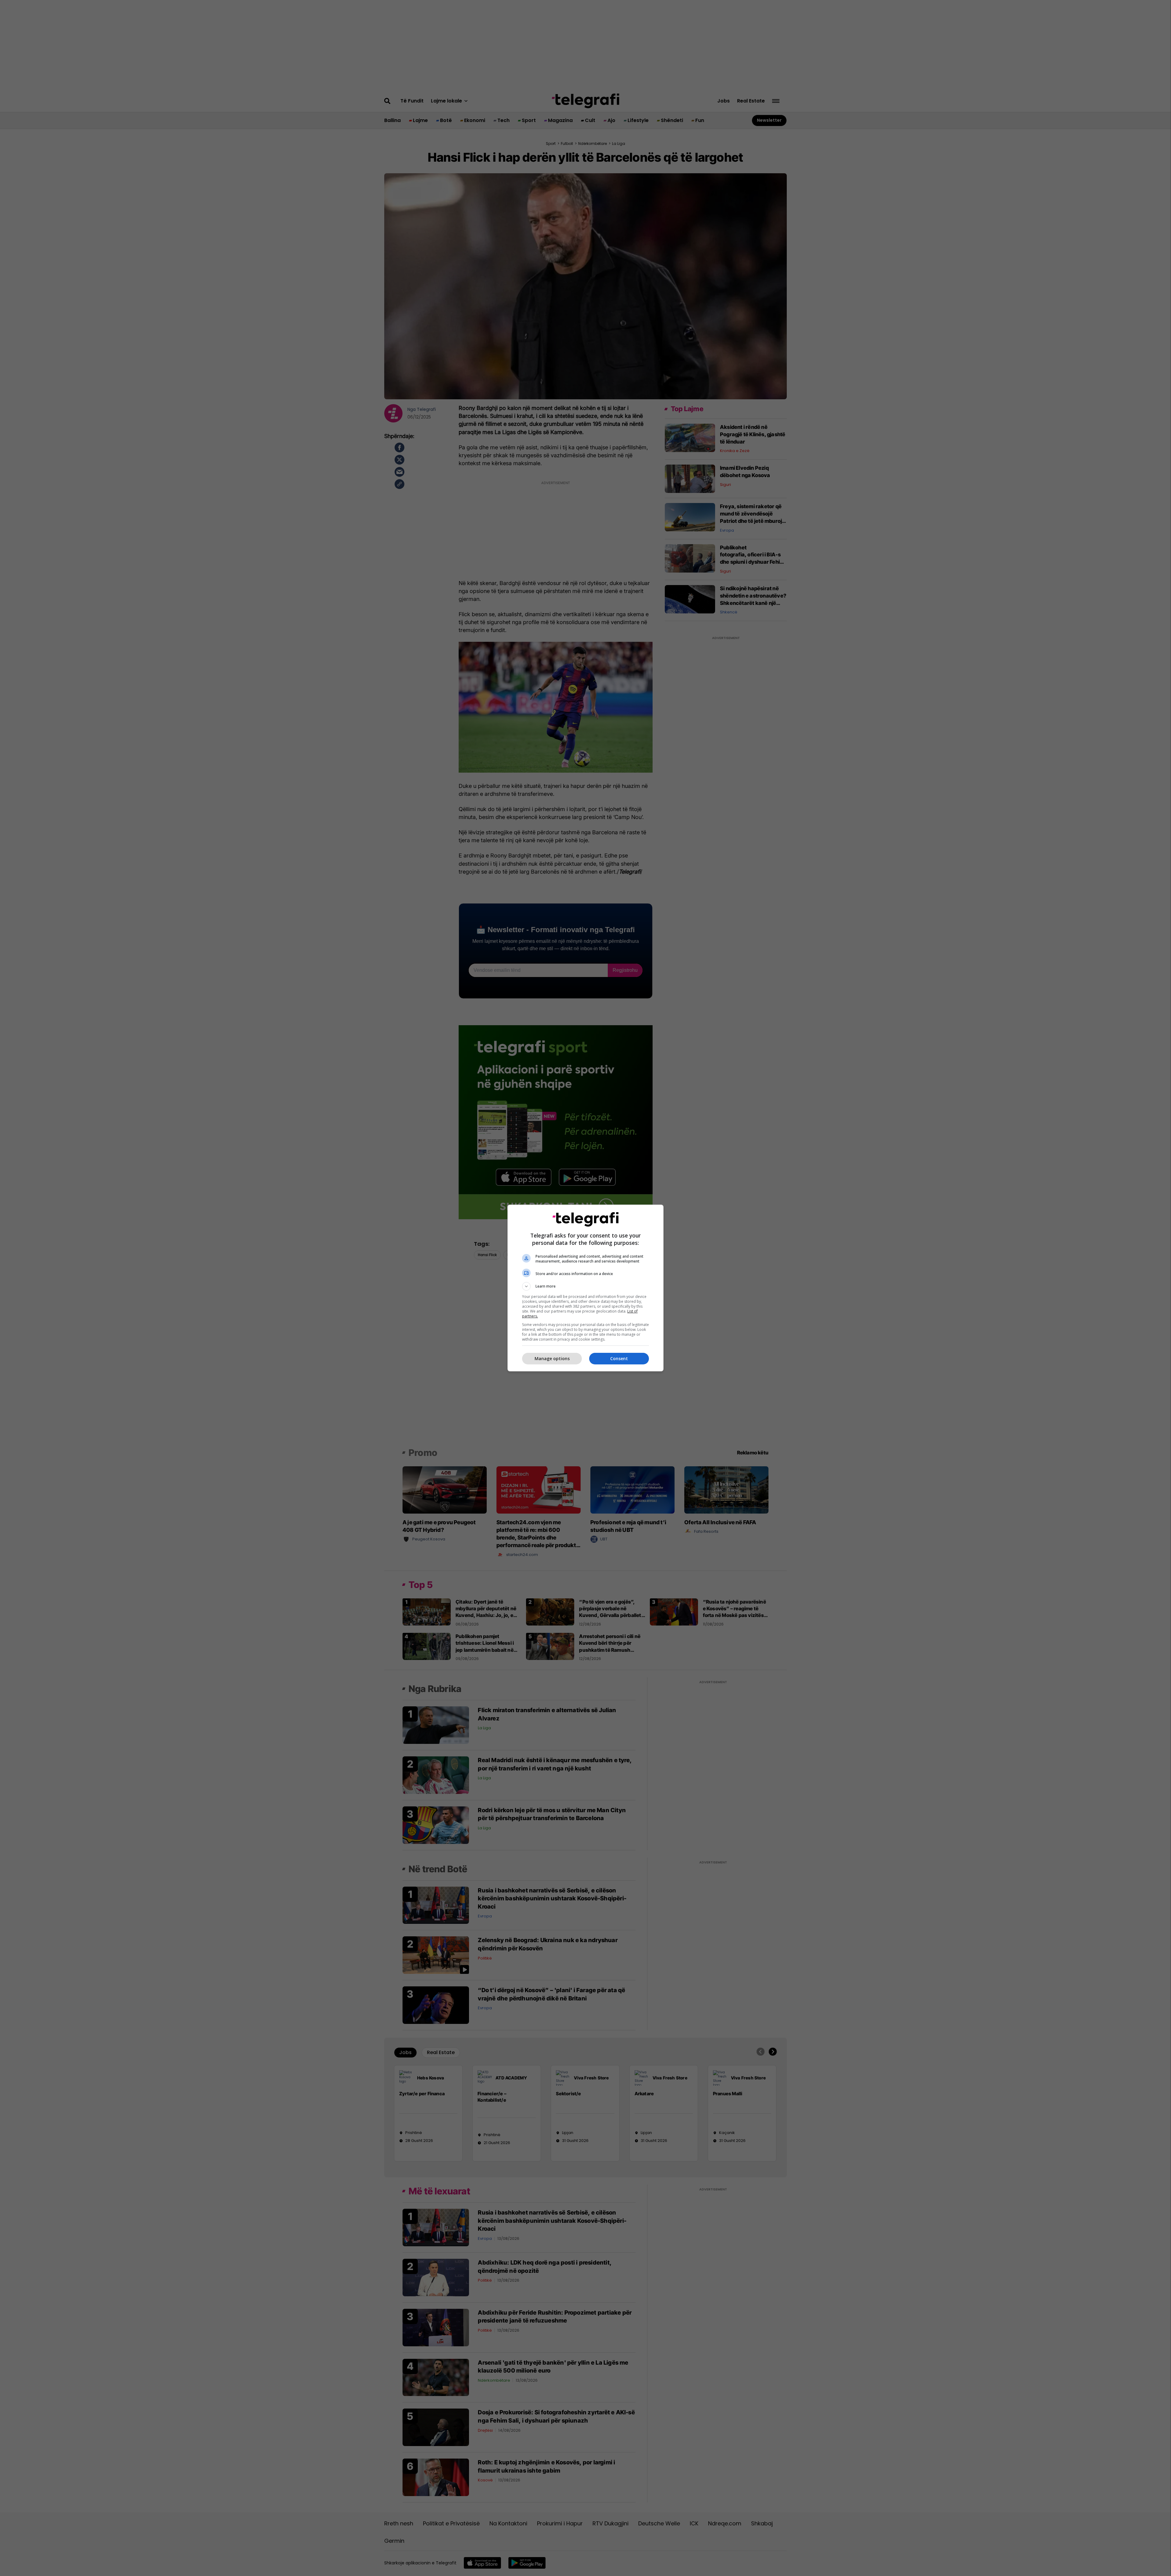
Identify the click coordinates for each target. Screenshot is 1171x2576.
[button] (585, 1286)
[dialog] (585, 1288)
